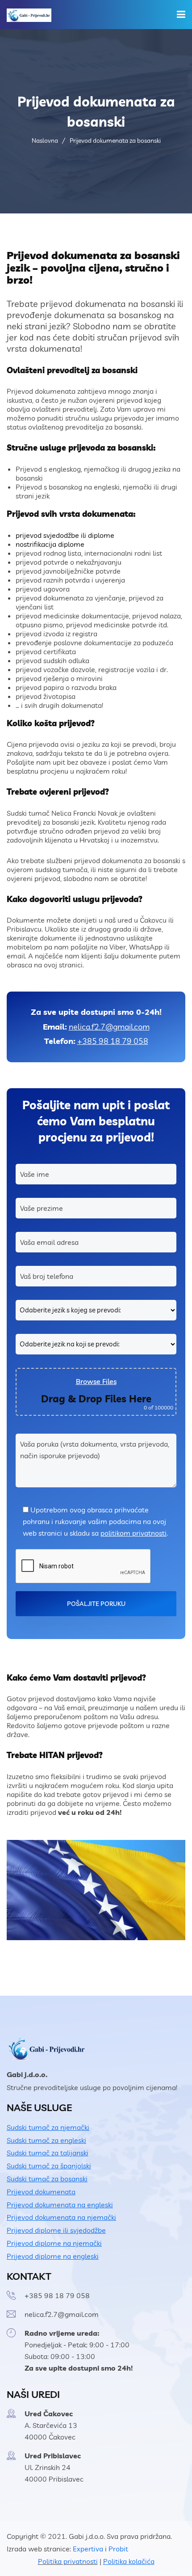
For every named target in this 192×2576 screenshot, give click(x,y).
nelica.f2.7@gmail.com (109, 1027)
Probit (118, 2549)
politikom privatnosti (134, 1533)
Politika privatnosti (68, 2561)
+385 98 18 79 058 (113, 1041)
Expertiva (88, 2549)
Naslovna (45, 141)
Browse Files (96, 1381)
